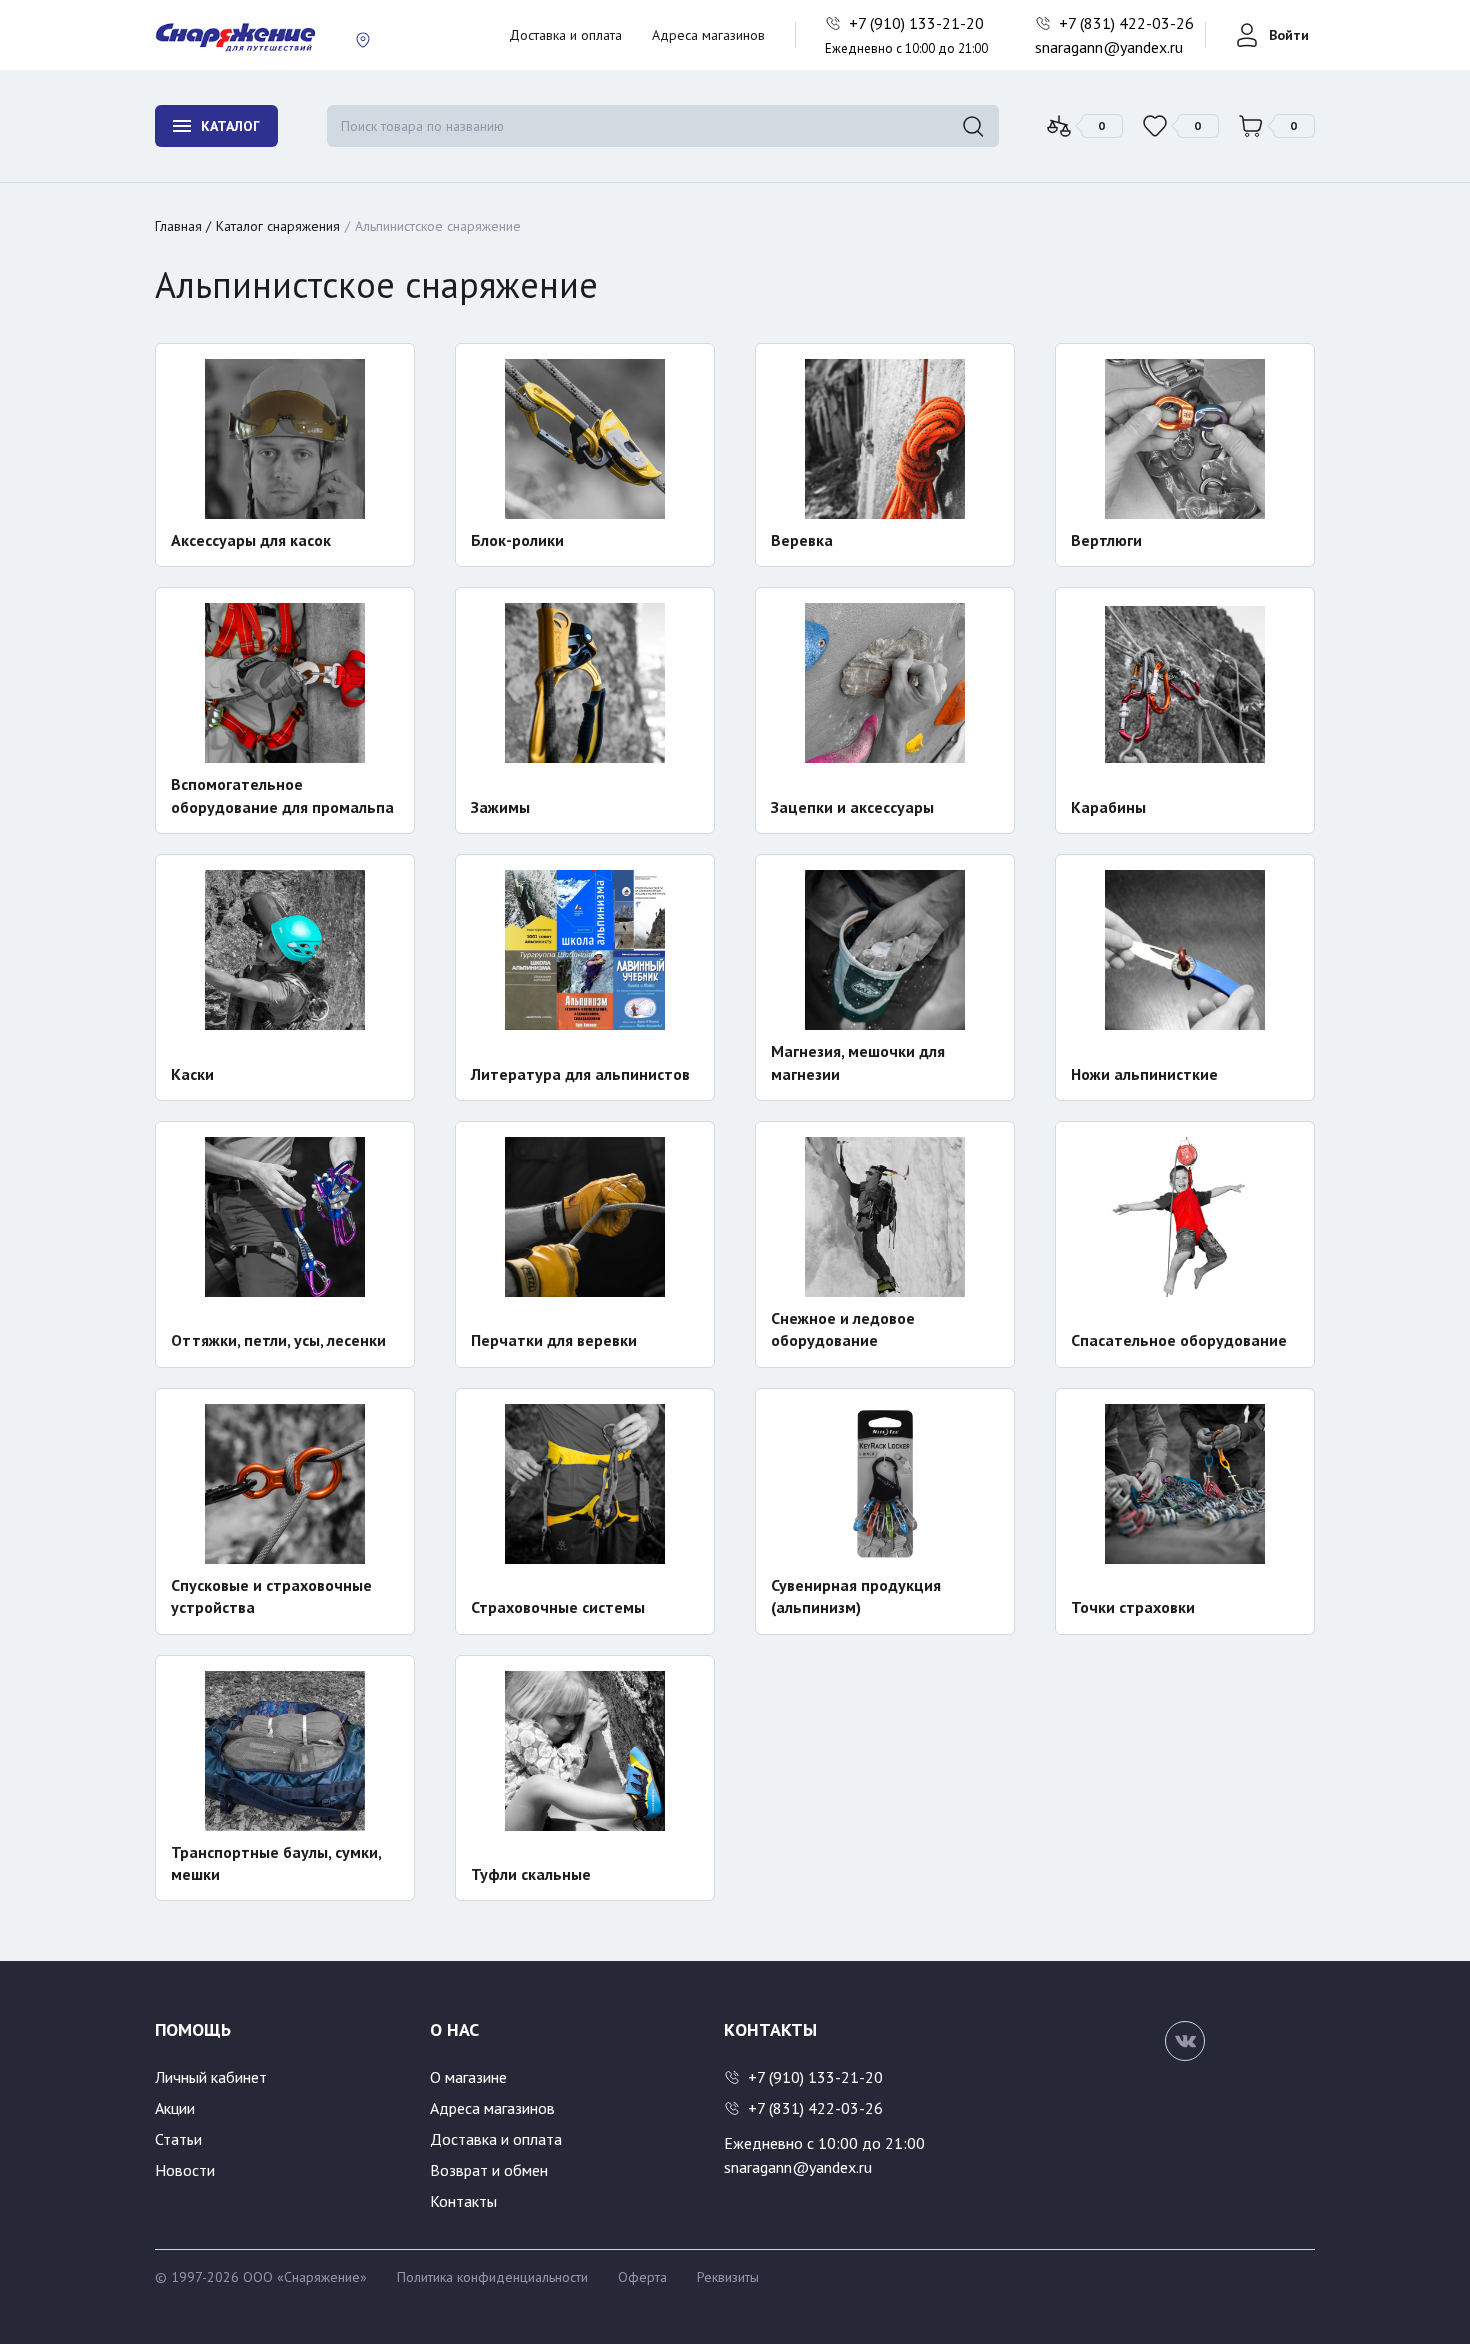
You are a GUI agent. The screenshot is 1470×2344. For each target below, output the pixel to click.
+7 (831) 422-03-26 (1128, 23)
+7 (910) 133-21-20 (918, 23)
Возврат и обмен (489, 2170)
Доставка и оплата (565, 35)
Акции (175, 2108)
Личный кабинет (211, 2077)
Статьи (178, 2139)
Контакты (463, 2201)
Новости (185, 2170)
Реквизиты (728, 2277)
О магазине (468, 2077)
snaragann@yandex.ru (1109, 47)
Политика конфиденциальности (492, 2277)
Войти (1289, 35)
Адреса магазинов (708, 35)
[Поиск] (973, 126)
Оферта (642, 2277)
